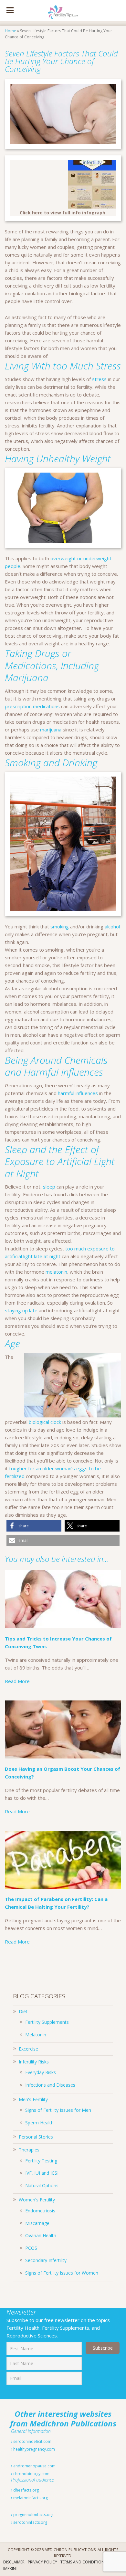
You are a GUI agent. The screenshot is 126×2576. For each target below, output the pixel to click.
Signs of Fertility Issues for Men (58, 2110)
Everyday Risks (41, 2072)
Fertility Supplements (47, 2022)
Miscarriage (37, 2223)
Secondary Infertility (46, 2260)
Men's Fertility (33, 2099)
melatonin (56, 1272)
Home (10, 31)
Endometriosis (40, 2211)
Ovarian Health (41, 2235)
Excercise (28, 2049)
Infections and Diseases (50, 2085)
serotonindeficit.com (32, 2441)
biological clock (45, 1422)
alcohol (112, 926)
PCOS (31, 2248)
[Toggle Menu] (10, 11)
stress (99, 379)
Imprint (11, 2568)
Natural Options (42, 2185)
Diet (23, 2011)
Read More (17, 1681)
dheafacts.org (26, 2490)
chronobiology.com (31, 2474)
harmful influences (78, 1093)
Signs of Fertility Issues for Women (62, 2273)
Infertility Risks (34, 2062)
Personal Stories (36, 2137)
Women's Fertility (37, 2200)
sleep (49, 1187)
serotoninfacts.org (30, 2522)
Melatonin (36, 2035)
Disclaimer (14, 2562)
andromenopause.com (34, 2466)
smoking (60, 926)
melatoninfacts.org (30, 2498)
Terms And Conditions (83, 2562)
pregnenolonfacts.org (33, 2515)
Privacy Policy (42, 2562)
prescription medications (32, 706)
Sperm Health (39, 2123)
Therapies (29, 2150)
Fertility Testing (41, 2161)
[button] (34, 1526)
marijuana (51, 730)
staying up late (21, 1310)
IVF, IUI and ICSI (42, 2173)
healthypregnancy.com (34, 2449)
